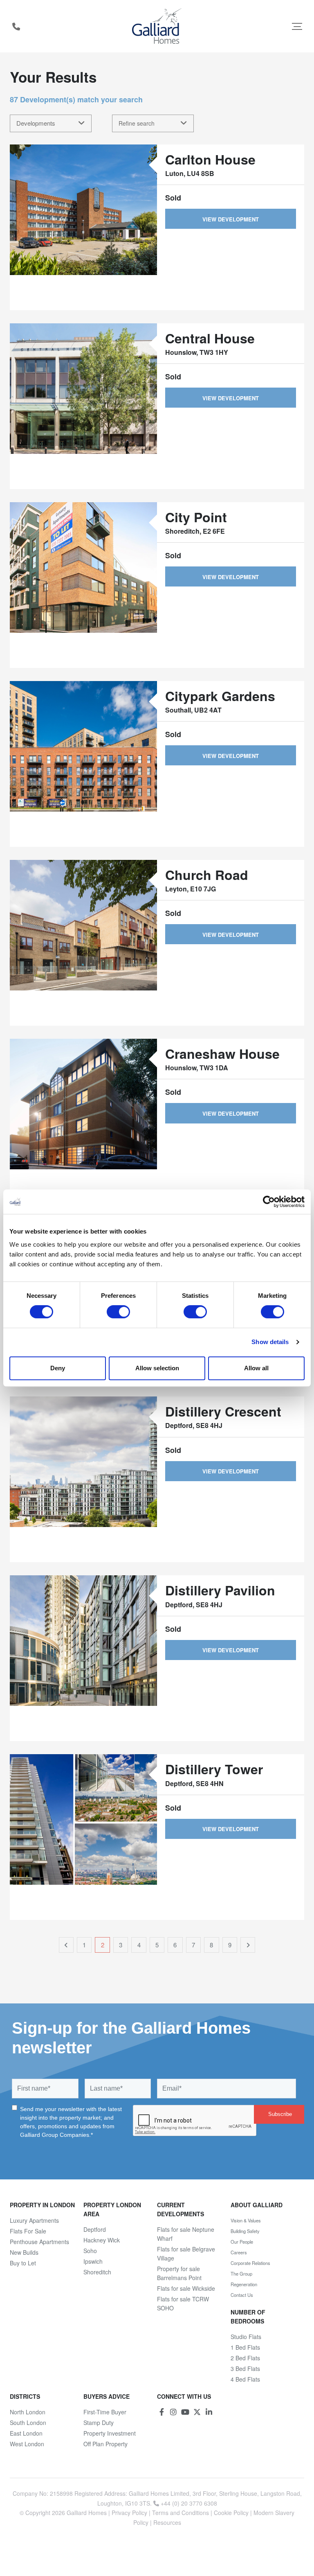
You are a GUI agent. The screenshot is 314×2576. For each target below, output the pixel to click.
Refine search (137, 123)
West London (27, 2444)
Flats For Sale (28, 2231)
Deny (58, 1368)
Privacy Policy (129, 2513)
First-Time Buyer (105, 2412)
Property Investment (110, 2433)
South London (28, 2423)
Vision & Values (246, 2220)
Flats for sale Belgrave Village (186, 2253)
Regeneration (244, 2284)
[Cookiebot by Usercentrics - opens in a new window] (269, 1202)
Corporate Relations (250, 2263)
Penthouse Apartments (39, 2242)
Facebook (161, 2412)
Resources (167, 2522)
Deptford (95, 2229)
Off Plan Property (105, 2444)
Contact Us (242, 2295)
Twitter (197, 2412)
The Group (241, 2274)
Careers (239, 2252)
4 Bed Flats (245, 2379)
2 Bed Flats (245, 2358)
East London (26, 2433)
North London (28, 2412)
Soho (90, 2251)
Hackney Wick (102, 2240)
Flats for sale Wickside (186, 2288)
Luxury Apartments (34, 2220)
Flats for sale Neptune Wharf (186, 2234)
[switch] (118, 1312)
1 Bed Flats (245, 2347)
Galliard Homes (87, 2513)
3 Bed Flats (245, 2368)
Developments (36, 123)
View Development (231, 219)
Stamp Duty (99, 2423)
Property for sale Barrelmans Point (179, 2273)
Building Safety (245, 2231)
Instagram (173, 2412)
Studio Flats (246, 2337)
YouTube (185, 2412)
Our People (242, 2242)
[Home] (157, 26)
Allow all (256, 1368)
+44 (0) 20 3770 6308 (16, 26)
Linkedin (209, 2412)
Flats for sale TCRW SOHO (183, 2303)
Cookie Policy (231, 2513)
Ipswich (93, 2261)
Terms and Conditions (181, 2513)
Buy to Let (23, 2263)
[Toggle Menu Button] (297, 26)
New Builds (24, 2252)
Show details (270, 1342)
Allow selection (157, 1368)
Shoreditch (97, 2272)
